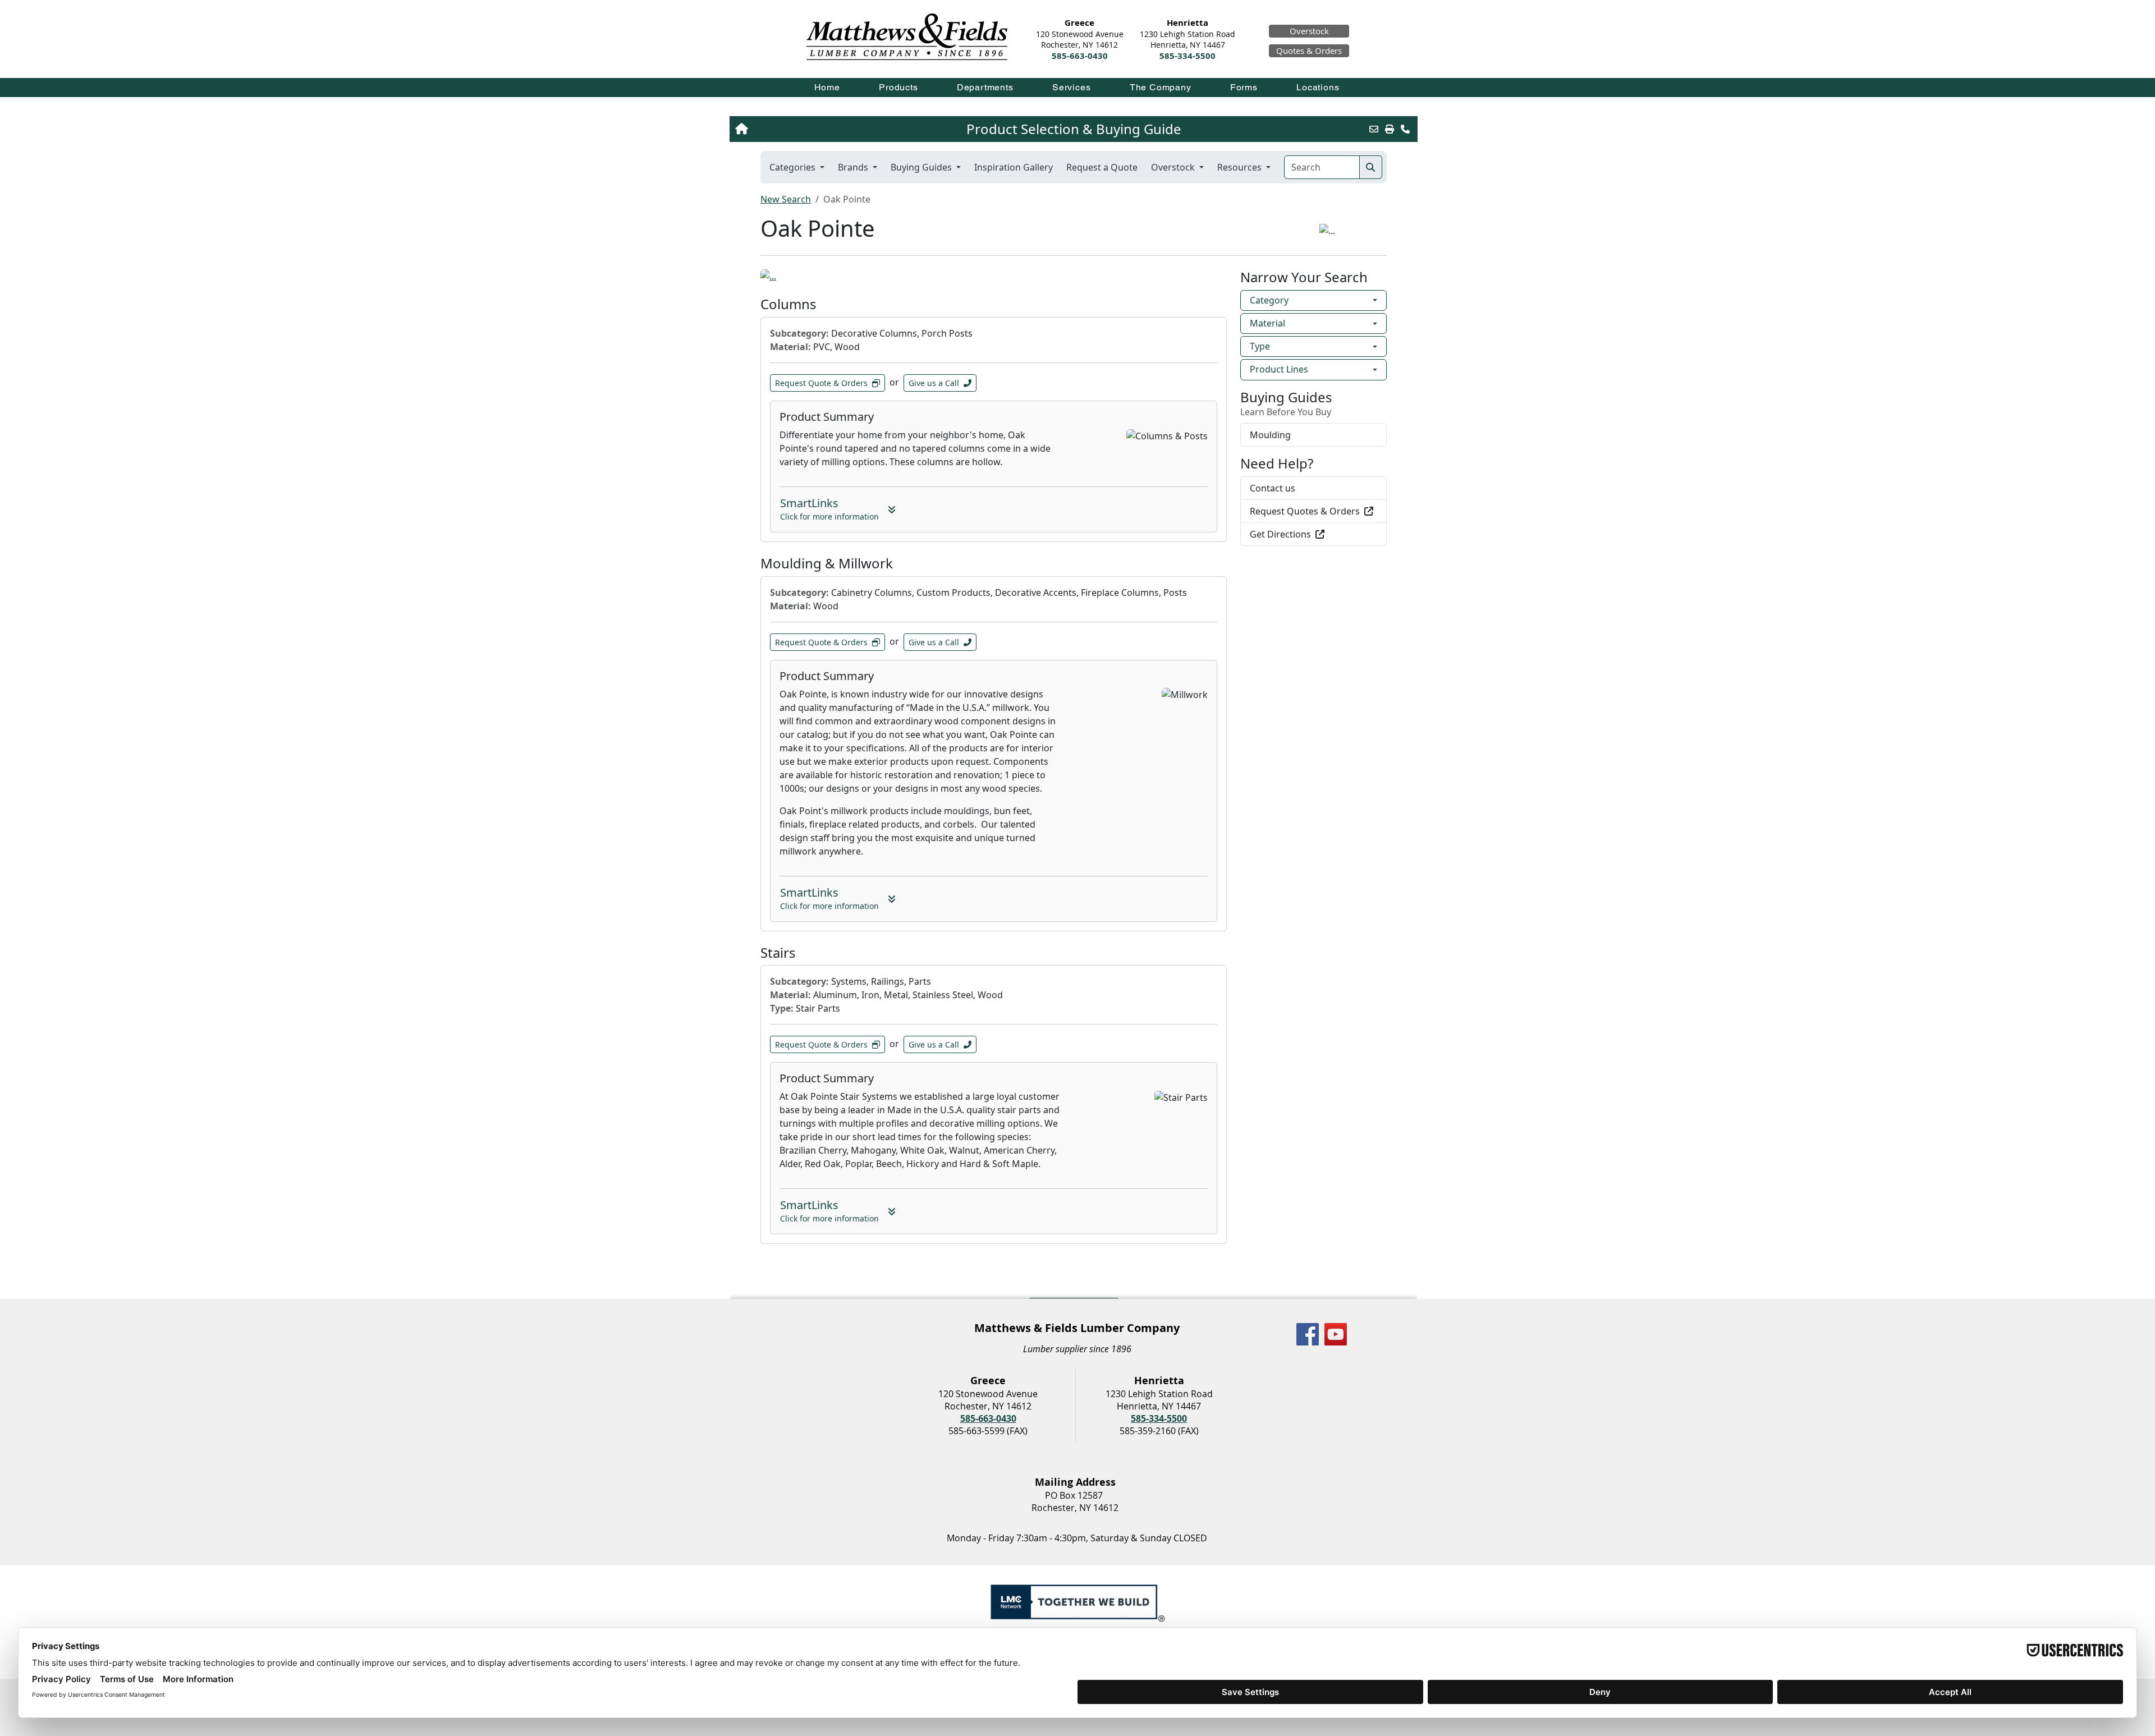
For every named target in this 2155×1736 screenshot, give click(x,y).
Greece (1079, 23)
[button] (899, 87)
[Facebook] (1308, 1334)
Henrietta (1187, 23)
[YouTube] (1336, 1334)
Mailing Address (1075, 1482)
